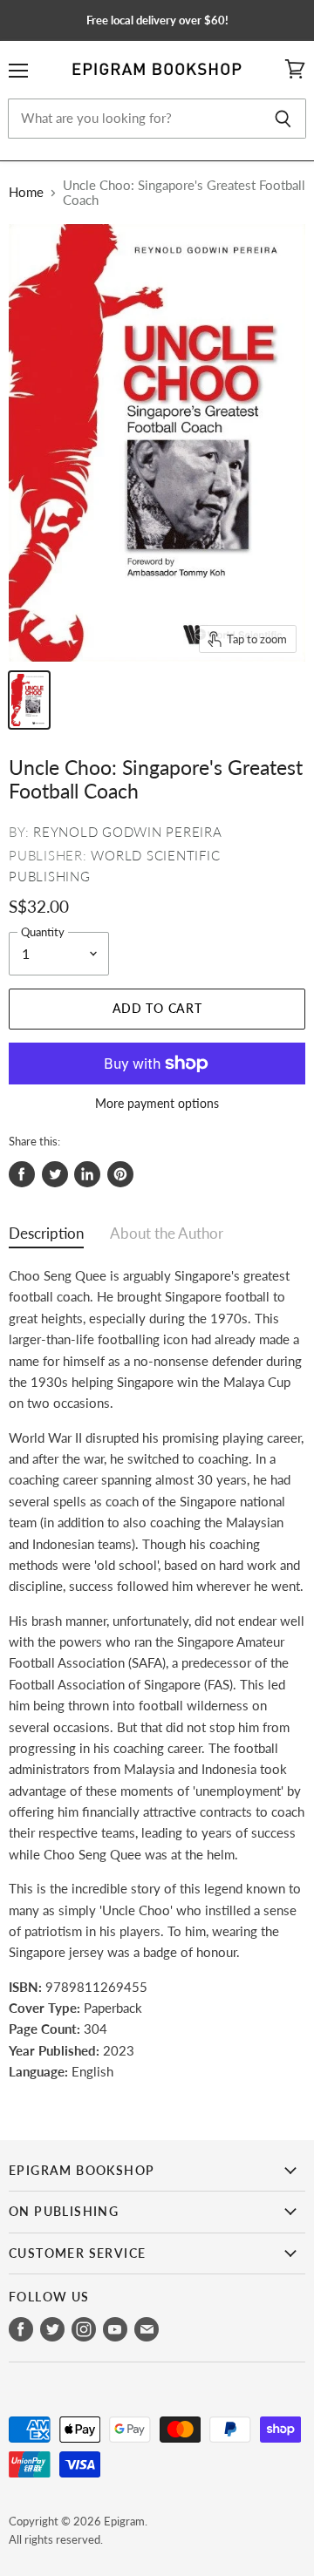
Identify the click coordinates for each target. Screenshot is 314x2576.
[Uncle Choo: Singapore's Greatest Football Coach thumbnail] (29, 700)
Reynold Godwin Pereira (128, 832)
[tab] (46, 1237)
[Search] (283, 119)
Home (26, 192)
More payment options (157, 1104)
